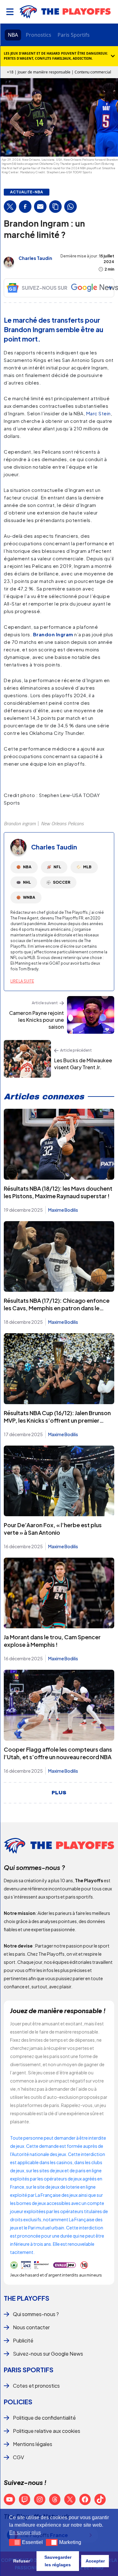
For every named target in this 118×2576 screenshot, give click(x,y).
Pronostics (39, 35)
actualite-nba (27, 192)
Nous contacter (31, 2327)
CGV (18, 2457)
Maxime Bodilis (63, 1210)
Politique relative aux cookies (47, 2431)
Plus (59, 1793)
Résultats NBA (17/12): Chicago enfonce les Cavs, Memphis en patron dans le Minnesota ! (57, 1308)
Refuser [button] (22, 2561)
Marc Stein (98, 413)
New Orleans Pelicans (62, 823)
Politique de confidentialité (44, 2418)
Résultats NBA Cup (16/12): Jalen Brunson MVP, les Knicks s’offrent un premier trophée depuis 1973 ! (57, 1420)
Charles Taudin (35, 258)
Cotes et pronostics (36, 2386)
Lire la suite (22, 981)
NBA (13, 35)
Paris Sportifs (74, 35)
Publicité (23, 2340)
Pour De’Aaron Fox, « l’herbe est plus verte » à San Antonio (53, 1529)
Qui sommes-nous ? (36, 2314)
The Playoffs (27, 2298)
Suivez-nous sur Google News (48, 2354)
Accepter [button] (95, 2561)
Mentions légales (33, 2444)
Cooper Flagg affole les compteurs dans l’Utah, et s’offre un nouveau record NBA (58, 1753)
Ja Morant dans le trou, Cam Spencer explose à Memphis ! (52, 1641)
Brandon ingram (20, 823)
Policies (18, 2402)
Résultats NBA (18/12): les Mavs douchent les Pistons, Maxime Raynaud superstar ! (58, 1192)
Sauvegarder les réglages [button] (58, 2561)
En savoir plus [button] (25, 2533)
